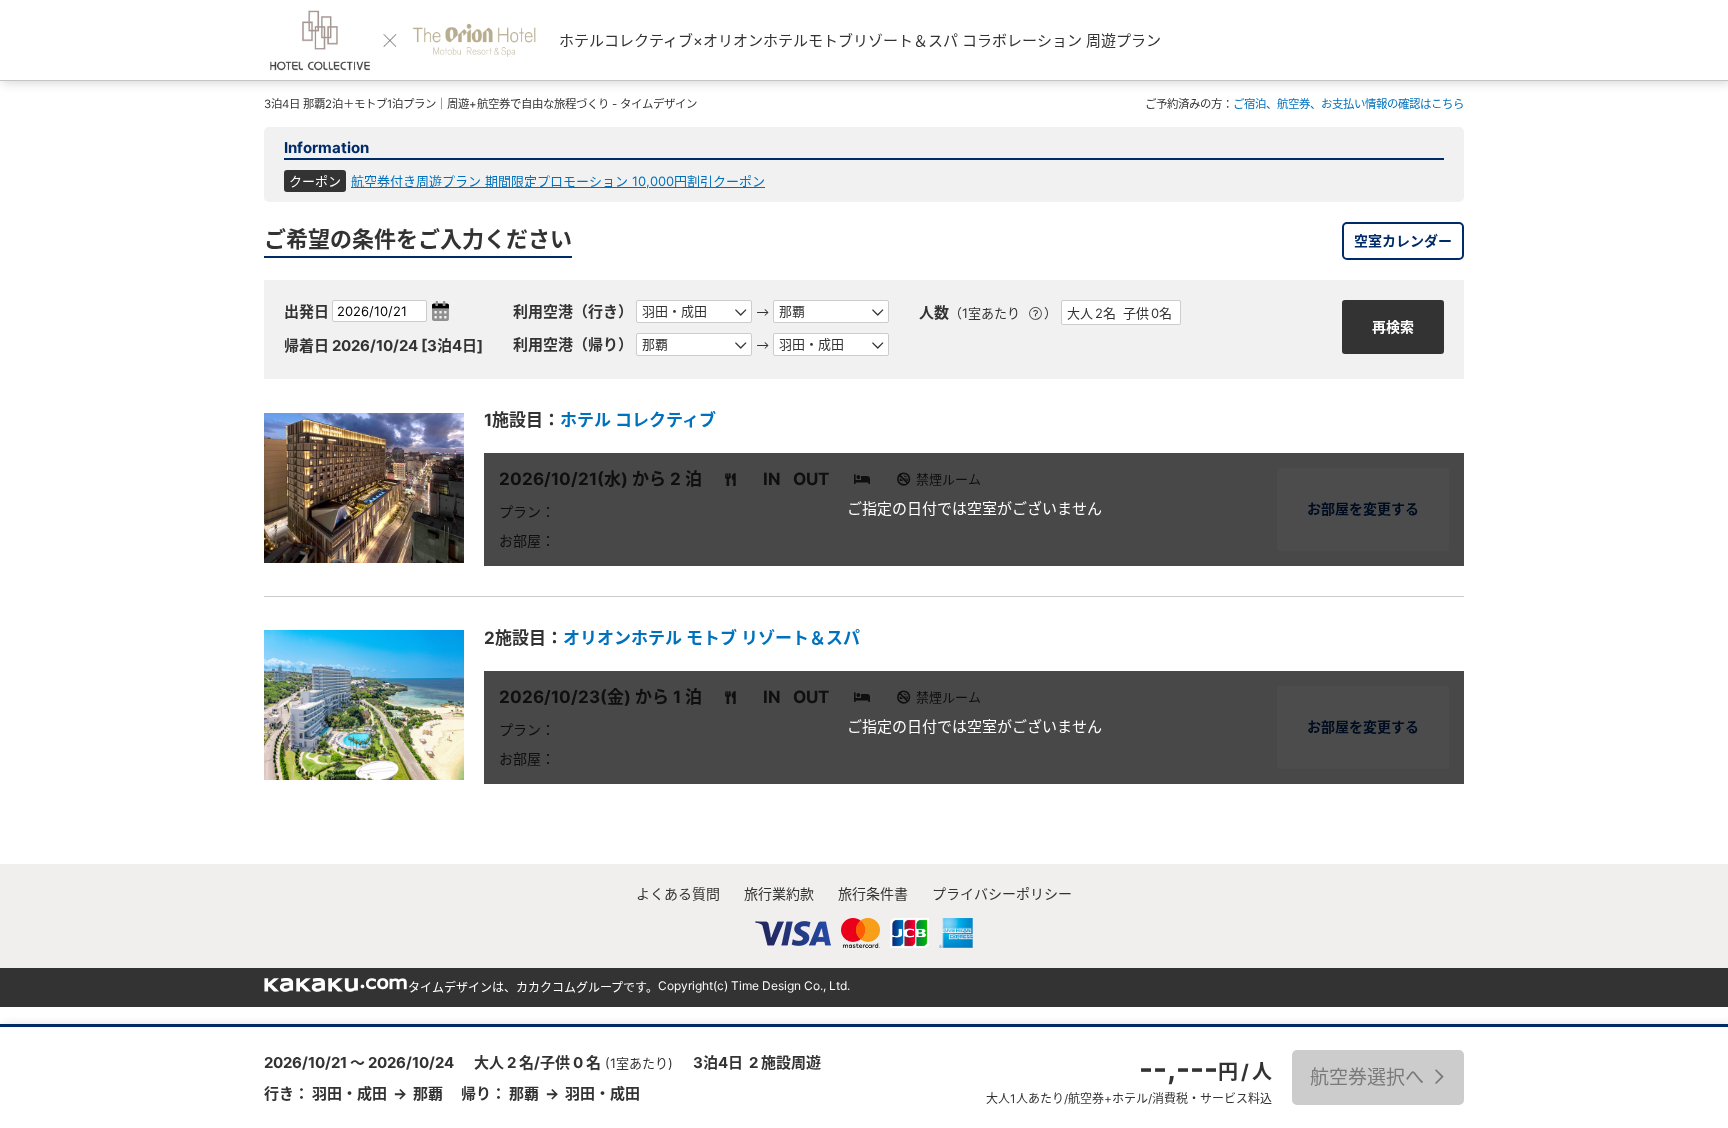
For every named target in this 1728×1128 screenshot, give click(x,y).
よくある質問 (678, 893)
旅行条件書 (873, 893)
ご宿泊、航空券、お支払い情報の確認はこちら (1348, 104)
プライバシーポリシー (1002, 893)
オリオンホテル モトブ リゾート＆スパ (711, 638)
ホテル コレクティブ (638, 420)
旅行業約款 (779, 893)
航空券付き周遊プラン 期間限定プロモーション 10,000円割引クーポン (558, 181)
